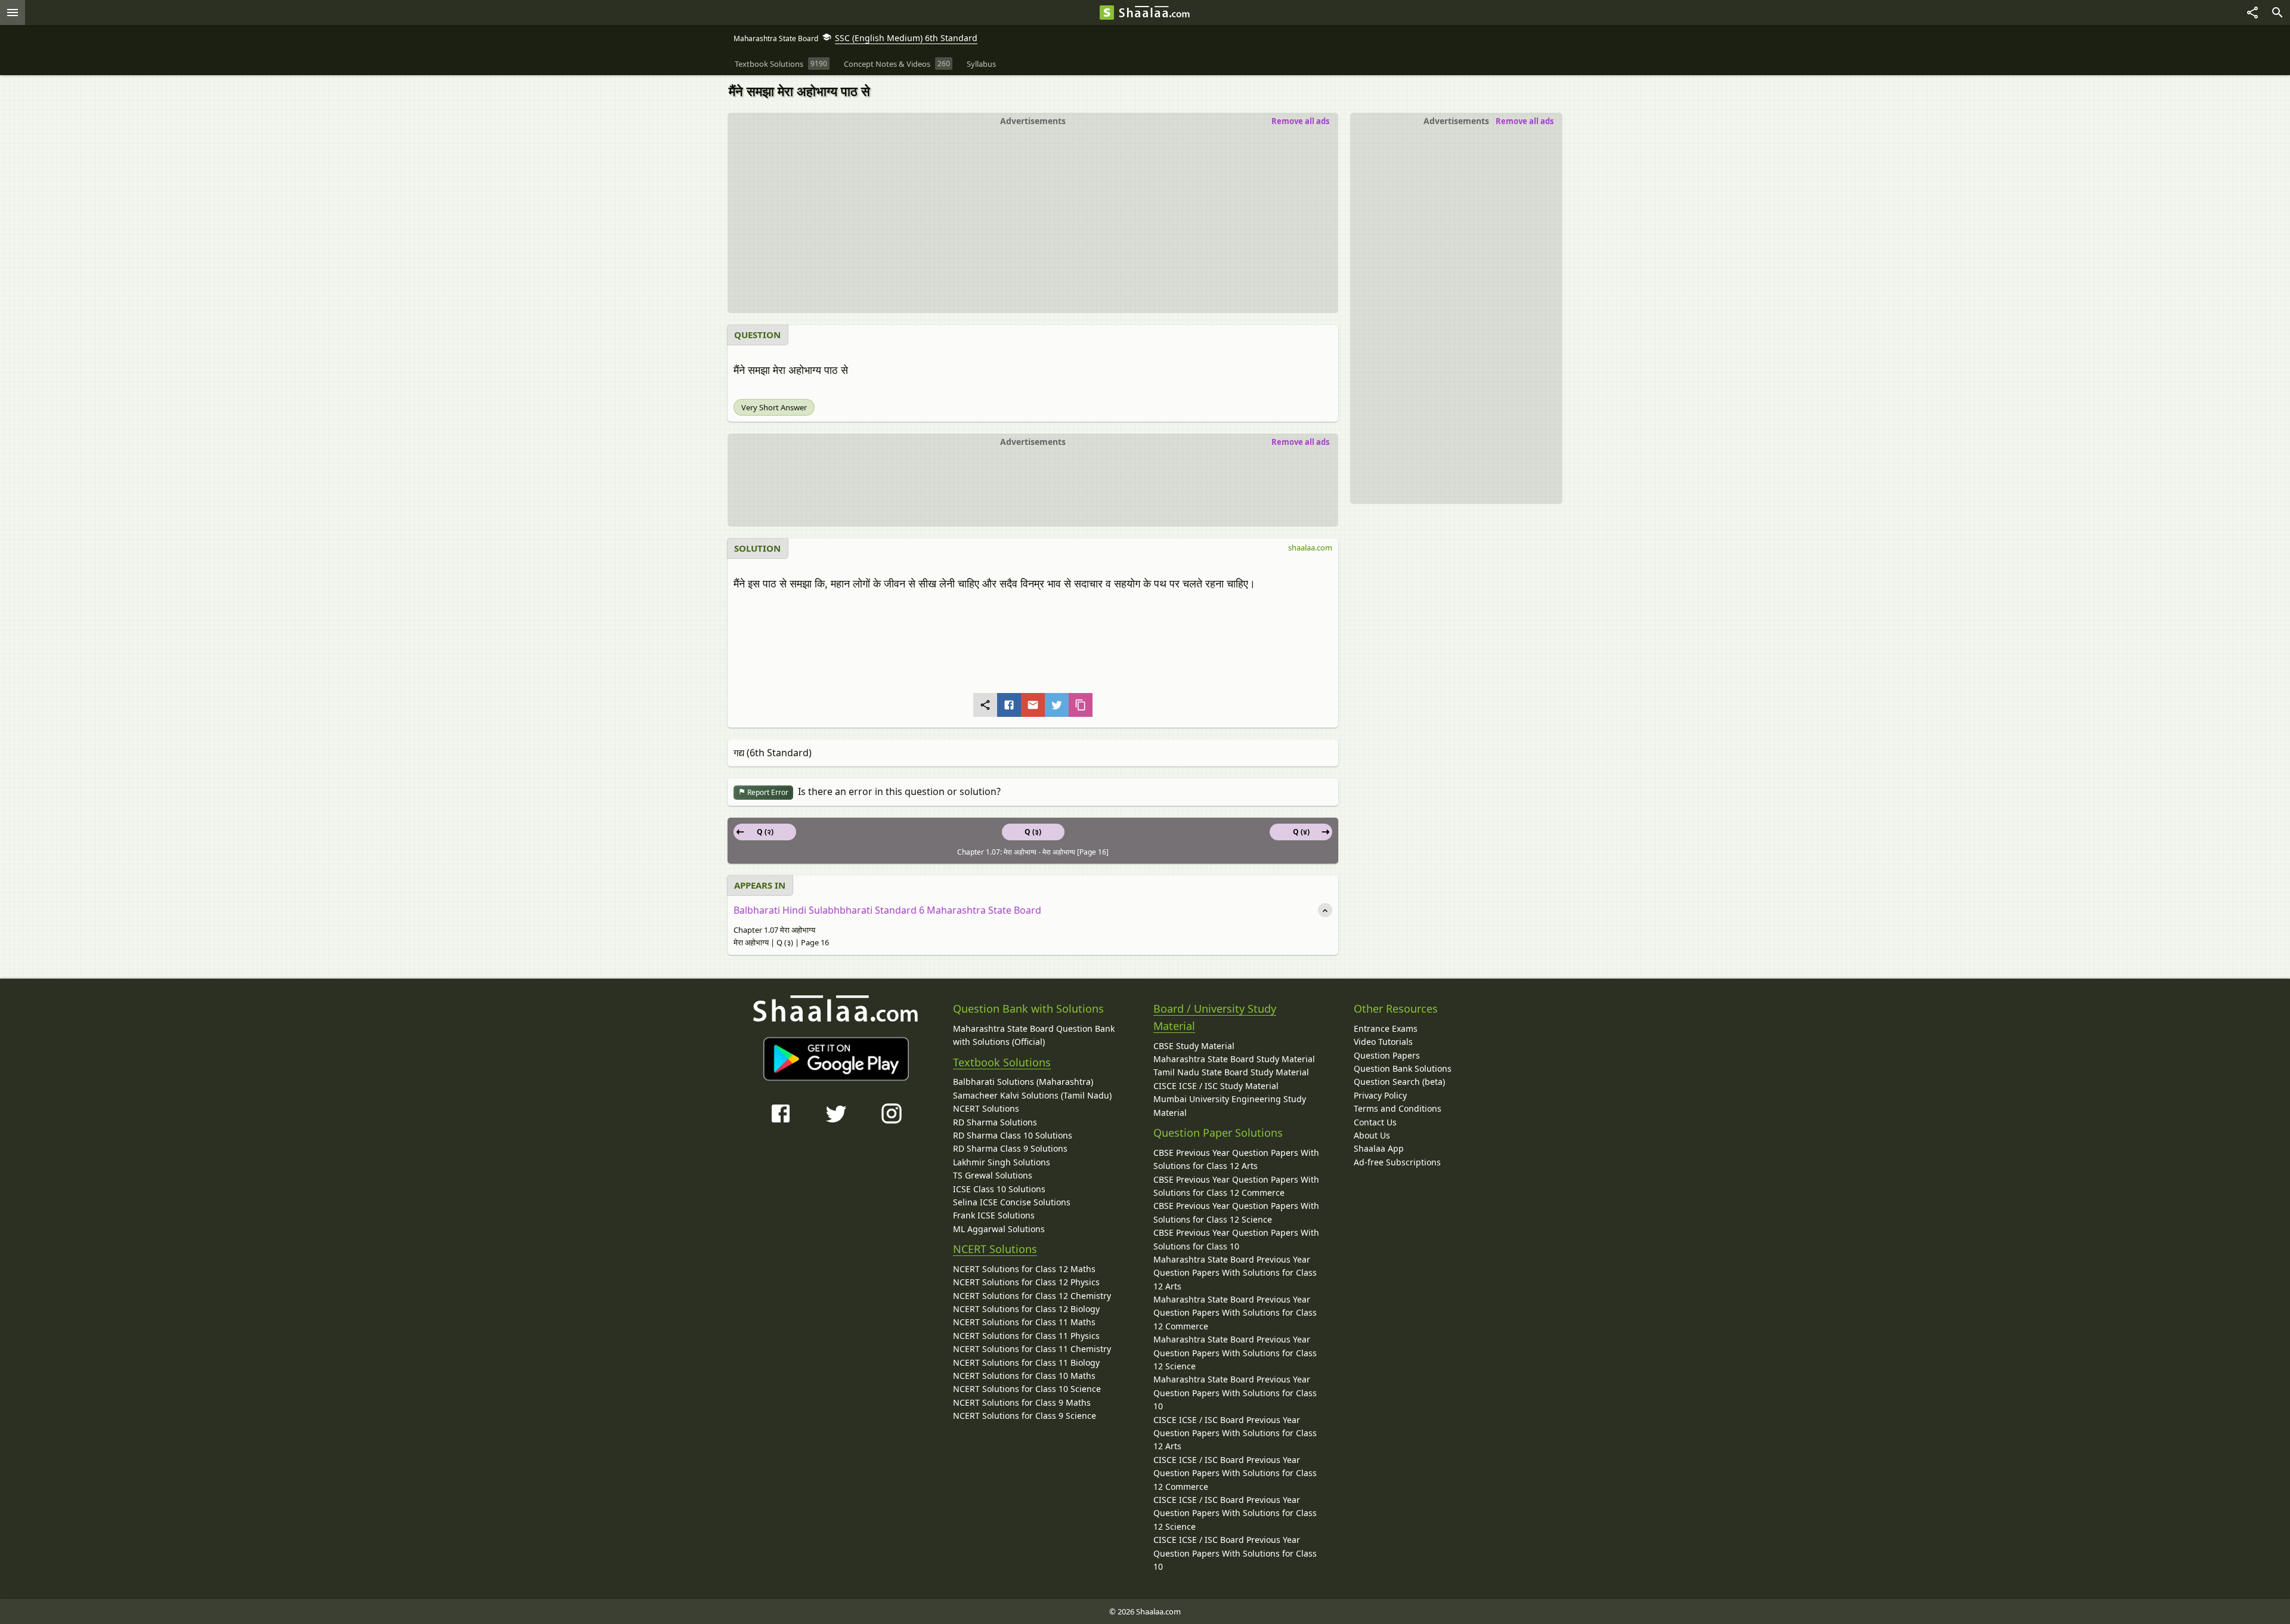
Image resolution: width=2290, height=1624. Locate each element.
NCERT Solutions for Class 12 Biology (1026, 1309)
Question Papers (1387, 1055)
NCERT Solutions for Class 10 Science (1027, 1389)
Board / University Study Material (1215, 1017)
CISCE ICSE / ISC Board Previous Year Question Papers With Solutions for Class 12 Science (1235, 1513)
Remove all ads (1525, 121)
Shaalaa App (1379, 1148)
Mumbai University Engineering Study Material (1230, 1105)
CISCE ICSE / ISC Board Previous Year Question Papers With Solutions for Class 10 (1235, 1553)
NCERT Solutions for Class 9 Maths (1022, 1402)
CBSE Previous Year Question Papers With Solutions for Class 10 (1236, 1239)
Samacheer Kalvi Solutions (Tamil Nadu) (1032, 1095)
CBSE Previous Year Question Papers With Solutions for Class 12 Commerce (1236, 1186)
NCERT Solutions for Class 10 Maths (1024, 1376)
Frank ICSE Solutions (994, 1215)
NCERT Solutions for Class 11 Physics (1026, 1336)
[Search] (2277, 13)
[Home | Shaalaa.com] (1107, 13)
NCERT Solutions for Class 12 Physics (1026, 1282)
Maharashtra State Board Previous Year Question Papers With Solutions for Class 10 (1235, 1393)
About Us (1372, 1135)
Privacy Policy (1380, 1095)
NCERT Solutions (986, 1108)
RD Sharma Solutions (995, 1122)
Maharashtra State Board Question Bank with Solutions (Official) (1034, 1035)
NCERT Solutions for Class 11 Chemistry (1032, 1349)
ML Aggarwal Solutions (999, 1229)
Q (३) (1033, 832)
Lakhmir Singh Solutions (1002, 1162)
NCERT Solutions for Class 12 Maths (1024, 1269)
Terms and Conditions (1398, 1108)
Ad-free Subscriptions (1397, 1162)
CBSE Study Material (1194, 1046)
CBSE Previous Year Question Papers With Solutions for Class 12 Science (1236, 1212)
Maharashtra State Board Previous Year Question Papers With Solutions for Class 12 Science (1235, 1353)
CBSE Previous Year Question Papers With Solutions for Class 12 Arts (1236, 1159)
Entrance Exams (1386, 1028)
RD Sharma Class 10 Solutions (1013, 1135)
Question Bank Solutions (1403, 1068)
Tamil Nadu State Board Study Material (1231, 1072)
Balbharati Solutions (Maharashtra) (1023, 1082)
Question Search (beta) (1399, 1082)
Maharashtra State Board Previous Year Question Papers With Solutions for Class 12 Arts (1235, 1273)
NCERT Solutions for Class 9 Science (1025, 1416)
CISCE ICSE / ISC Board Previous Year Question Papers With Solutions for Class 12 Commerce (1235, 1473)
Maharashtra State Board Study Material (1234, 1059)
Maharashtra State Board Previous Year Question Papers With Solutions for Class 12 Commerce (1235, 1313)
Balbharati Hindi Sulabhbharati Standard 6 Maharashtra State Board (887, 910)
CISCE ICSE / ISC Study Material (1216, 1086)
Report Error (767, 792)
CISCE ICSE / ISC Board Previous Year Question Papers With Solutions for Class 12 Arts (1235, 1433)
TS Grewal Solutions (993, 1175)
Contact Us (1375, 1122)
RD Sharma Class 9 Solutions (1010, 1148)
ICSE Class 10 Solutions (999, 1189)
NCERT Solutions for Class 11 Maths (1024, 1322)
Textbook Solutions (1002, 1062)
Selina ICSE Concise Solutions (1012, 1202)
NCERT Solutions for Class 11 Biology (1026, 1362)
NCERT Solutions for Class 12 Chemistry (1032, 1296)
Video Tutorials (1383, 1042)
